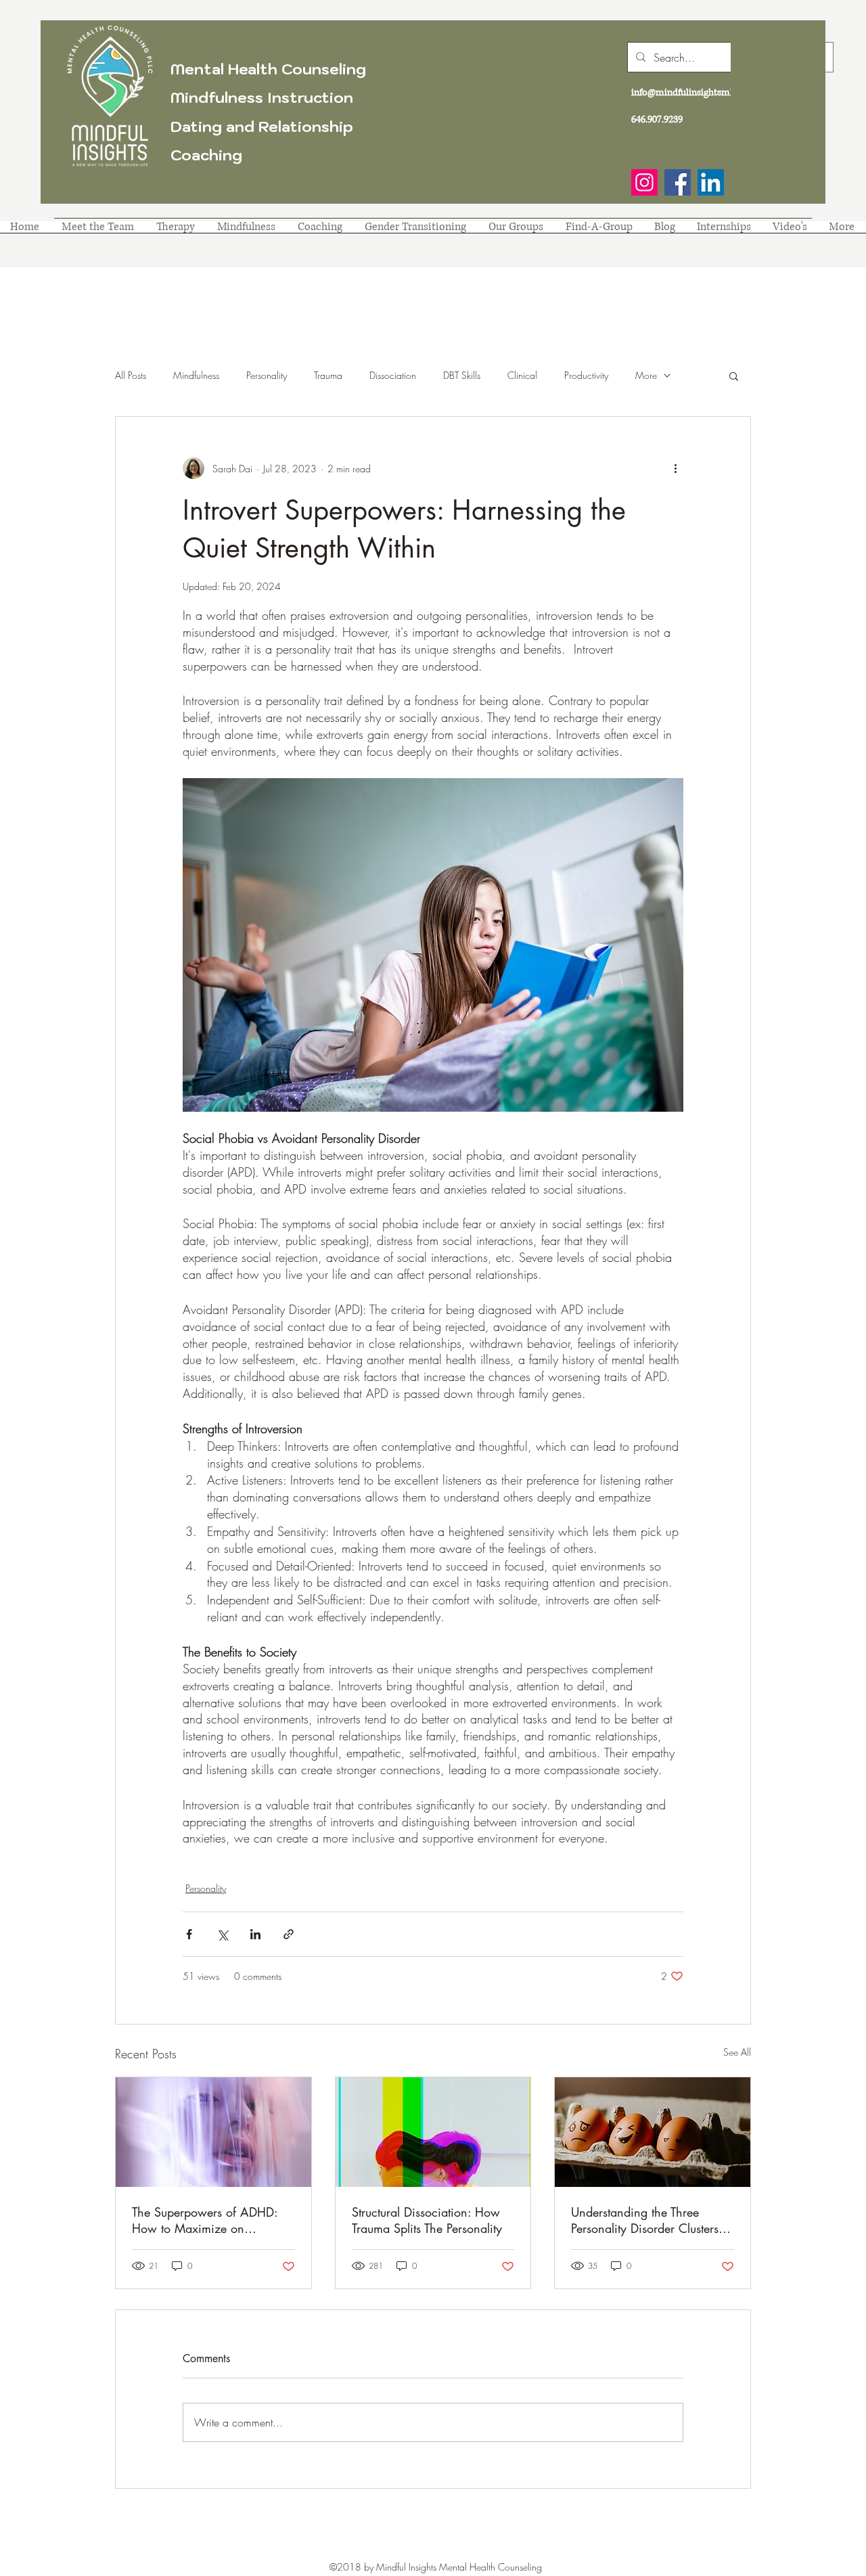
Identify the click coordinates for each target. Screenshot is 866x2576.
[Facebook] (678, 182)
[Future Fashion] (213, 2132)
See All (737, 2052)
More (646, 375)
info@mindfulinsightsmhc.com (696, 92)
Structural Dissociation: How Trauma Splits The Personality (427, 2220)
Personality (267, 375)
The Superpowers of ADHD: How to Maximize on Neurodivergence (205, 2220)
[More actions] (675, 468)
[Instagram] (644, 182)
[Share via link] (289, 1934)
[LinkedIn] (711, 182)
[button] (734, 376)
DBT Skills (462, 375)
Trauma (328, 375)
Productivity (586, 375)
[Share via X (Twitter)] (222, 1934)
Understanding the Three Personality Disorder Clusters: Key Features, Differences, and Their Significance (651, 2220)
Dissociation (393, 375)
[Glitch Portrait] (433, 2132)
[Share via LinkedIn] (255, 1934)
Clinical (522, 375)
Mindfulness (196, 375)
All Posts (131, 375)
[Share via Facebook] (189, 1934)
